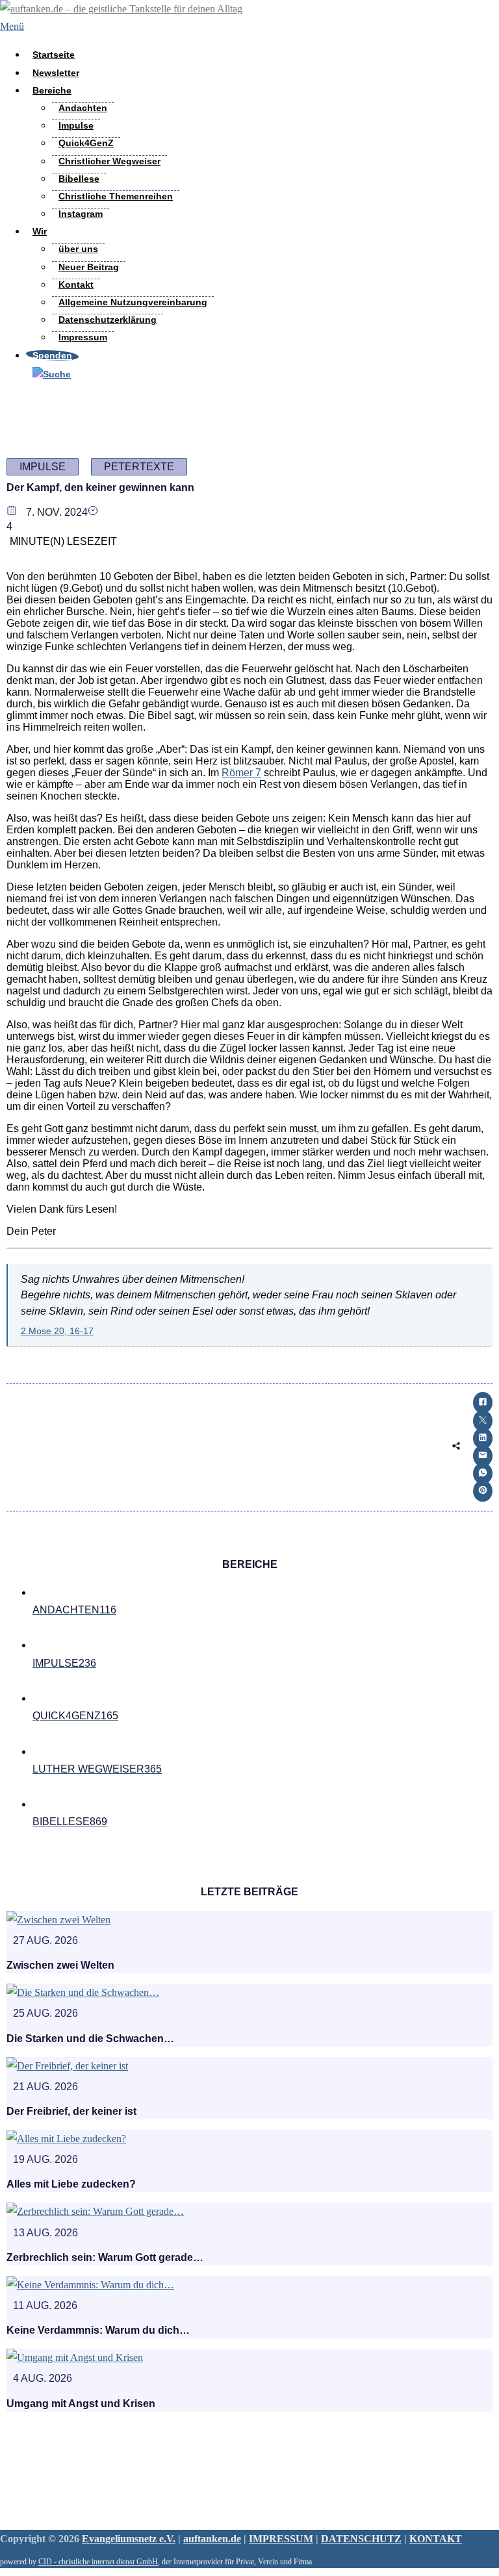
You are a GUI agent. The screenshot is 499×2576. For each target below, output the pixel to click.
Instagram (81, 214)
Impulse (76, 125)
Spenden (52, 355)
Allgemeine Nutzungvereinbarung (133, 302)
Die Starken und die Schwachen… (90, 2039)
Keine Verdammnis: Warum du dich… (98, 2330)
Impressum (83, 337)
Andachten (83, 108)
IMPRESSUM (281, 2539)
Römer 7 (241, 773)
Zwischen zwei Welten (60, 1965)
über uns (78, 249)
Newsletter (56, 73)
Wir (40, 231)
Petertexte (139, 467)
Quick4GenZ (86, 143)
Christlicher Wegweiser (109, 161)
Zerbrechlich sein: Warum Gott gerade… (105, 2257)
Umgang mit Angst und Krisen (81, 2404)
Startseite (54, 55)
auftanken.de (212, 2539)
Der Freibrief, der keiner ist (71, 2111)
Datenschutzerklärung (108, 320)
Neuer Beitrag (89, 267)
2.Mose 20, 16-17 (57, 1331)
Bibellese (79, 179)
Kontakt (76, 284)
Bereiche (52, 90)
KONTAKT (436, 2539)
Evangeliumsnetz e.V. (129, 2539)
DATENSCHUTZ (361, 2539)
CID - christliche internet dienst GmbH (98, 2562)
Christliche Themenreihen (116, 196)
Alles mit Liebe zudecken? (71, 2184)
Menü (12, 26)
